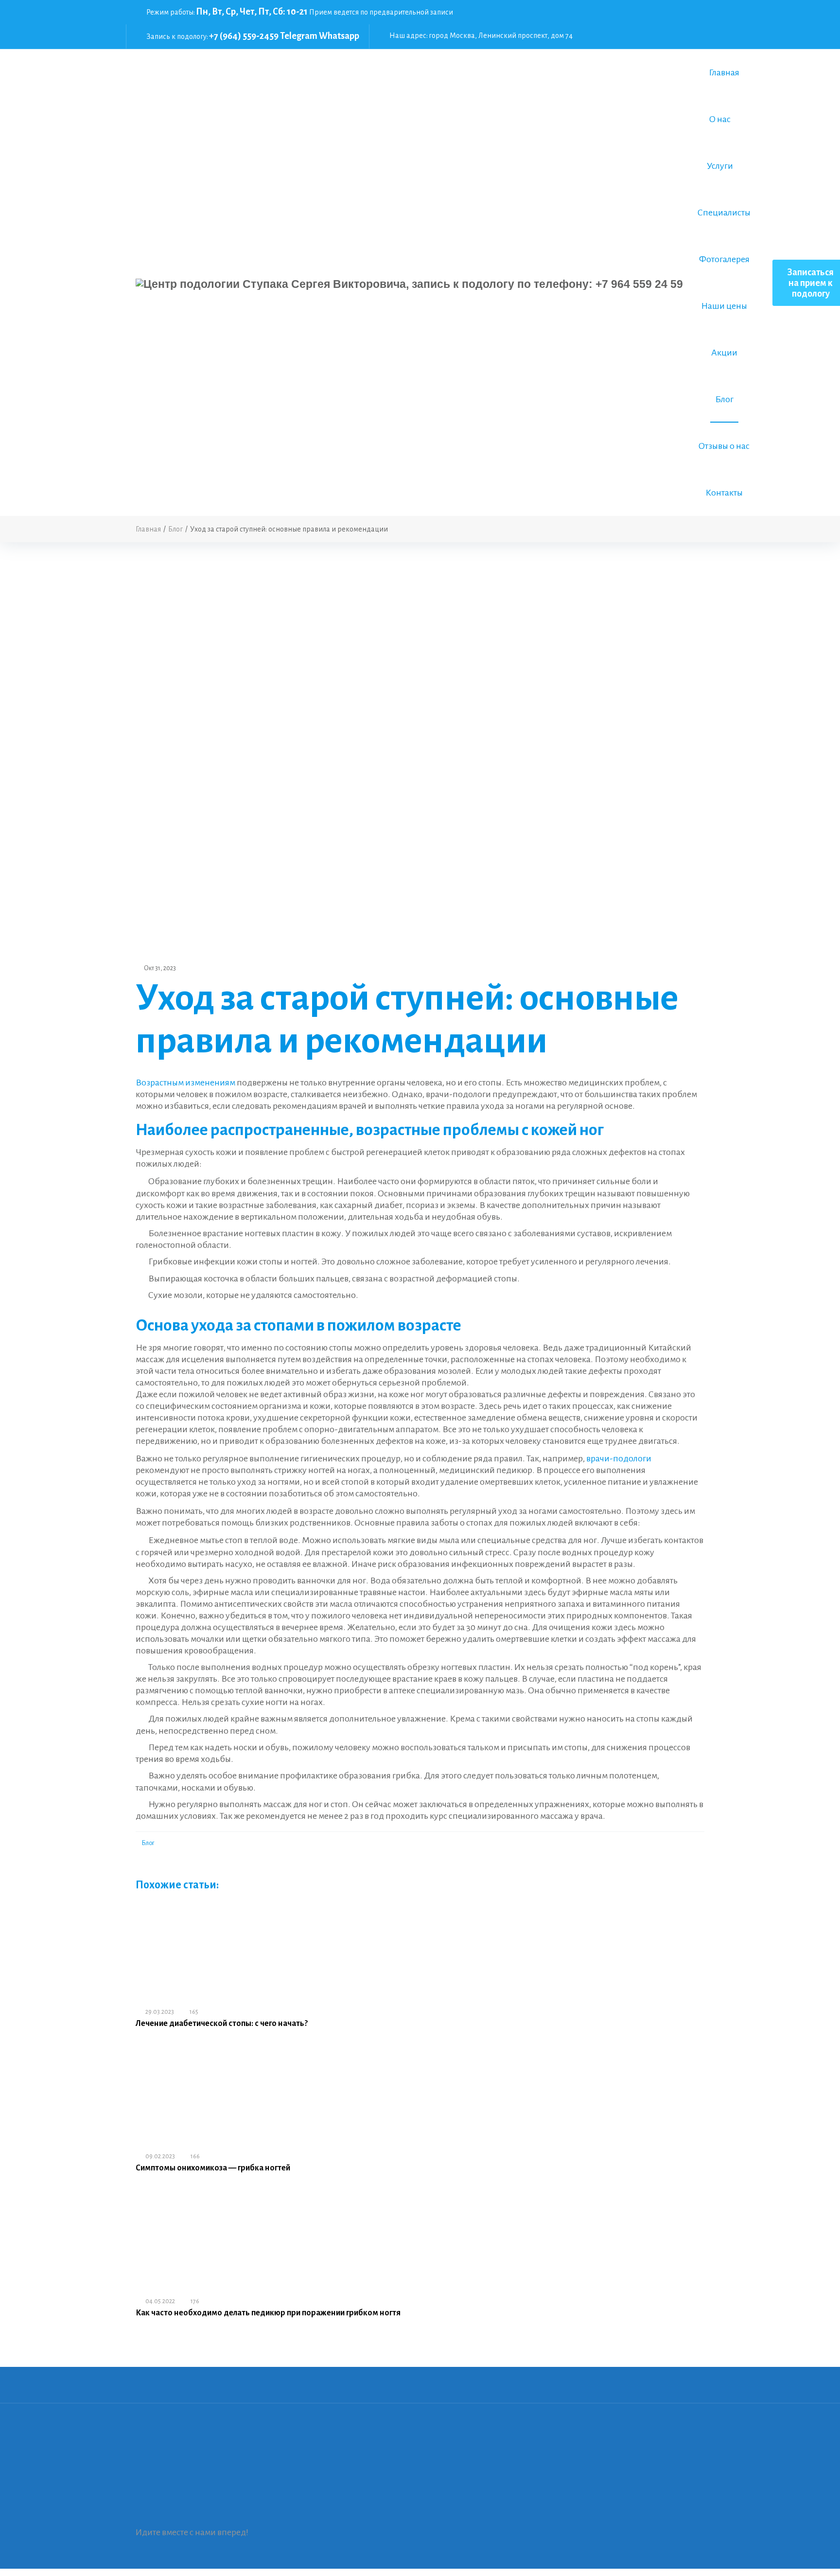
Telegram (299, 36)
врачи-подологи (619, 1458)
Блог (148, 1843)
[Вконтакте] (688, 12)
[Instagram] (688, 23)
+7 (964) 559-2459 (244, 36)
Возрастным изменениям (185, 1083)
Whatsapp (339, 36)
